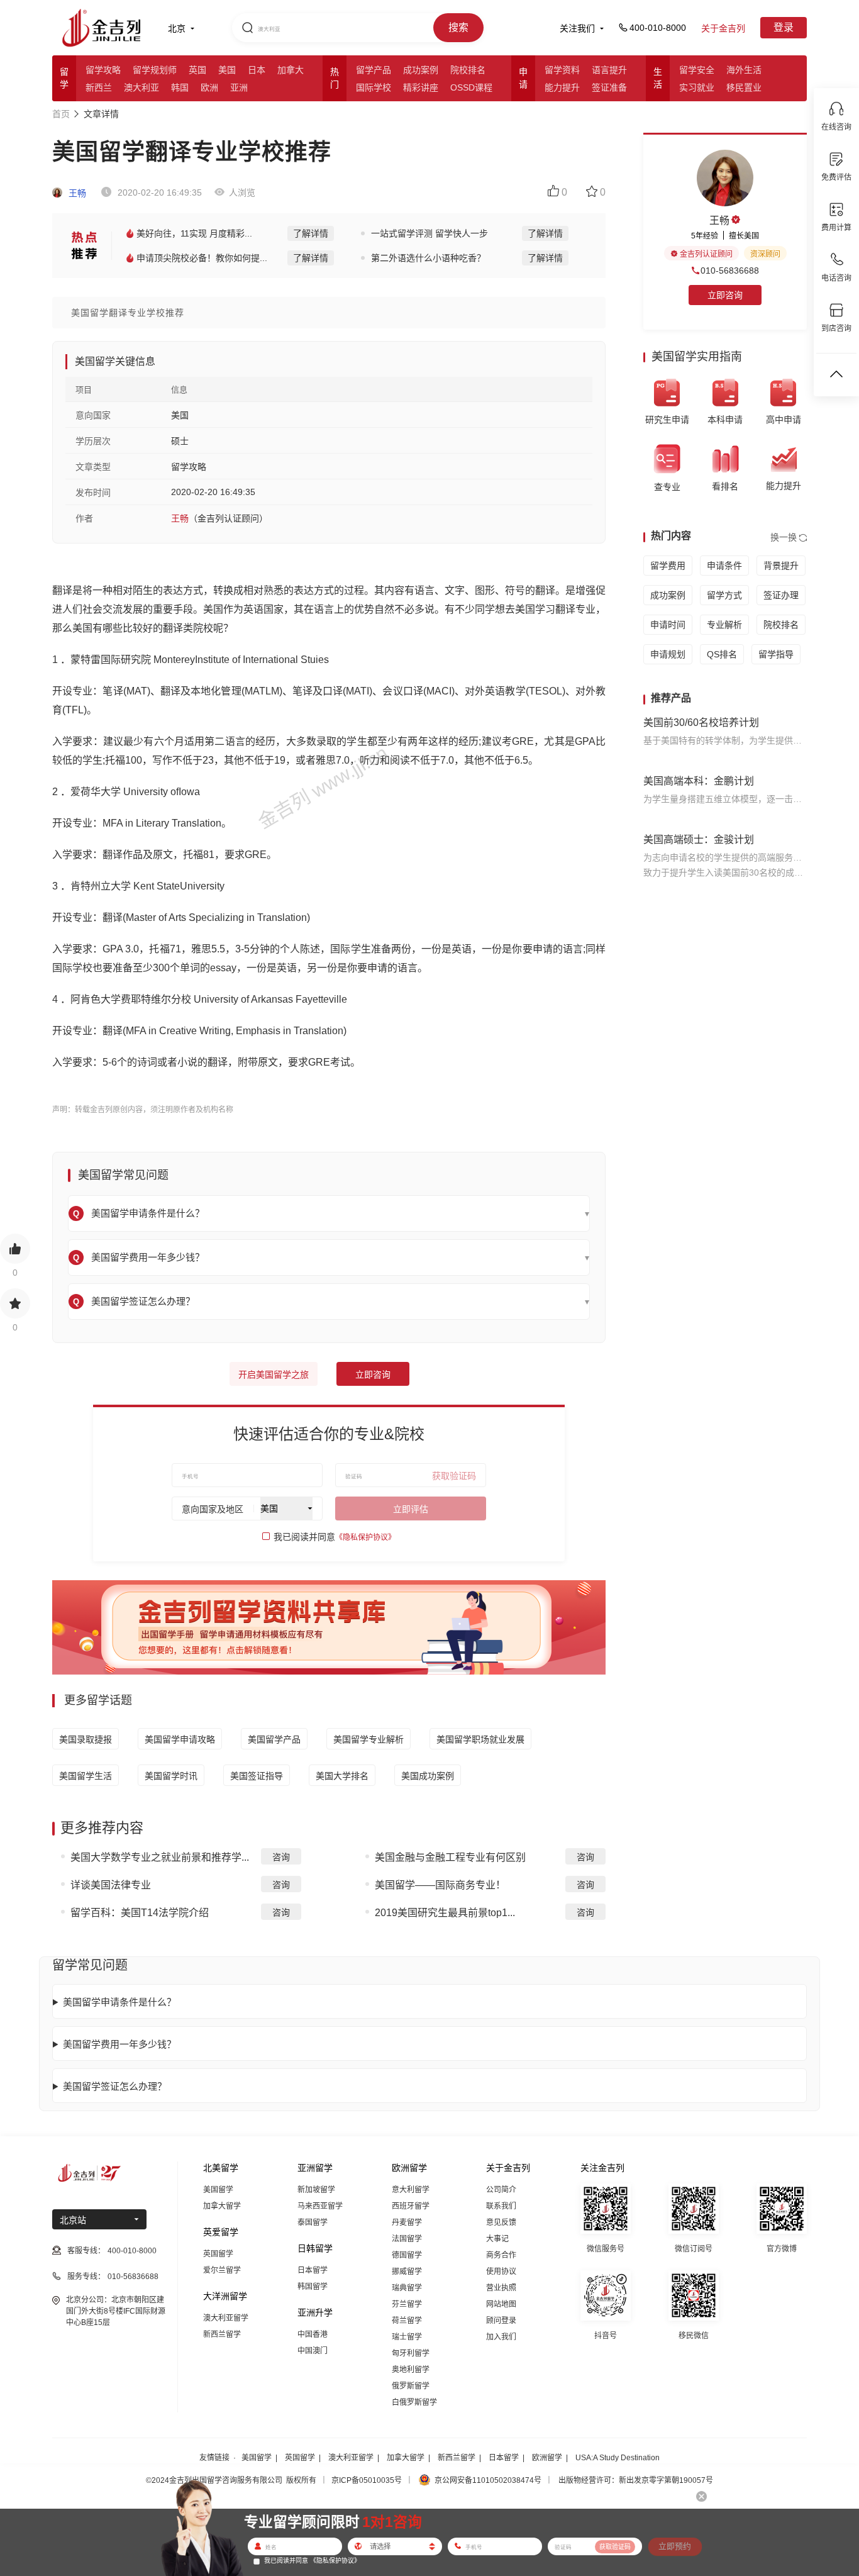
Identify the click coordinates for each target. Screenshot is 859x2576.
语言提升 (609, 70)
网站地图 (501, 2304)
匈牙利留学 (411, 2353)
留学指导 (776, 654)
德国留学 (407, 2255)
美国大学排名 (342, 1776)
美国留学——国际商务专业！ (440, 1885)
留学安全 (697, 70)
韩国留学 (313, 2287)
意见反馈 (501, 2222)
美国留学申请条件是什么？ (119, 2002)
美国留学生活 (86, 1776)
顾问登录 (501, 2321)
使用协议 (501, 2272)
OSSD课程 (471, 87)
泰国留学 (313, 2222)
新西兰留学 (222, 2334)
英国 (197, 70)
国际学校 (374, 87)
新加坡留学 (316, 2190)
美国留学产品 (274, 1739)
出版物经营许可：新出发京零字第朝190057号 (636, 2480)
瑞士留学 (407, 2337)
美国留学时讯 (171, 1776)
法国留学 (407, 2239)
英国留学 (218, 2254)
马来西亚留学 (320, 2206)
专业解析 (724, 625)
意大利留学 (411, 2190)
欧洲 (209, 87)
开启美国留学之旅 (274, 1374)
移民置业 (744, 87)
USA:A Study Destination (618, 2458)
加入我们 (501, 2337)
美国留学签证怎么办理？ (115, 2086)
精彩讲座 (421, 87)
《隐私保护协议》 (365, 1537)
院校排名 (468, 70)
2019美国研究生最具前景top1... (445, 1913)
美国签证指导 (257, 1776)
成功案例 (421, 70)
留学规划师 (155, 70)
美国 (227, 70)
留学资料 (562, 70)
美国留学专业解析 (369, 1739)
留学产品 (374, 70)
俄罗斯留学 (411, 2386)
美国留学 (218, 2190)
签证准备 (609, 87)
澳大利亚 (141, 87)
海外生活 (744, 70)
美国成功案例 (428, 1776)
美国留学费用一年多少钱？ (119, 2044)
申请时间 (668, 625)
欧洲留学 (547, 2458)
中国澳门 (313, 2351)
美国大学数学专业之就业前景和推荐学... (160, 1857)
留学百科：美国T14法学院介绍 (140, 1913)
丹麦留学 (407, 2222)
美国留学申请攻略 (180, 1739)
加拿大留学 (222, 2206)
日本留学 (313, 2270)
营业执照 (501, 2288)
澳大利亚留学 (226, 2318)
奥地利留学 (411, 2370)
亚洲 (239, 87)
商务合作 (501, 2255)
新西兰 (99, 87)
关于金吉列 (723, 28)
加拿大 (291, 70)
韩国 (180, 87)
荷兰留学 (407, 2321)
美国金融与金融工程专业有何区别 (450, 1857)
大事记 (497, 2239)
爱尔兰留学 (222, 2270)
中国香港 (313, 2334)
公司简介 (501, 2190)
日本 (257, 70)
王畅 (76, 193)
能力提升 (562, 87)
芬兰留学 (407, 2304)
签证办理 (781, 595)
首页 (61, 114)
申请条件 (724, 566)
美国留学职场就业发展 (480, 1739)
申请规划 (668, 654)
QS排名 (722, 654)
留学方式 (724, 595)
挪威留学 (407, 2272)
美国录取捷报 (86, 1739)
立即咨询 (373, 1374)
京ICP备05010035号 (367, 2480)
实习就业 (697, 87)
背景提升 (781, 566)
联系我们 (501, 2206)
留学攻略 (103, 70)
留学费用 (668, 566)
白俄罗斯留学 (414, 2402)
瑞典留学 (407, 2288)
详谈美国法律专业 (111, 1885)
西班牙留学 (411, 2206)
